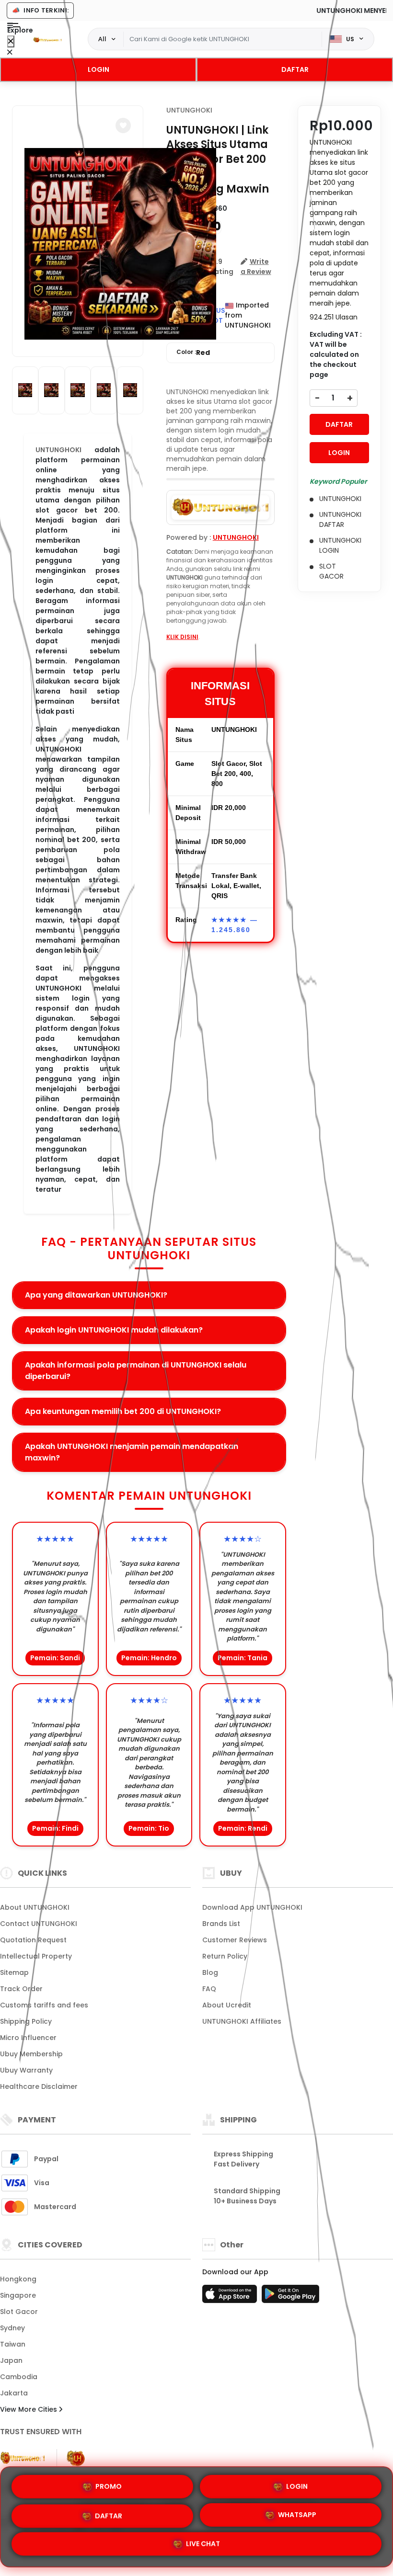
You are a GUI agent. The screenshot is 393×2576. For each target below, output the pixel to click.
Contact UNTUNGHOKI (39, 1924)
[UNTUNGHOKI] (47, 39)
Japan (11, 2360)
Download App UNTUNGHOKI (252, 1907)
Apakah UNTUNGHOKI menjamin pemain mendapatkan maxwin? (132, 1452)
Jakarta (14, 2393)
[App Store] (231, 2297)
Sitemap (14, 1972)
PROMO (109, 2483)
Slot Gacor (19, 2312)
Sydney (12, 2328)
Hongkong (18, 2279)
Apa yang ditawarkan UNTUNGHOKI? (96, 1295)
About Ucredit (227, 2005)
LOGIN (98, 69)
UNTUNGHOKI (189, 110)
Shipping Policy (26, 2021)
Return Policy (225, 1956)
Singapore (18, 2295)
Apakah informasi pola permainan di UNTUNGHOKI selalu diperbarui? (136, 1371)
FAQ (209, 1989)
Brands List (221, 1924)
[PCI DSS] (23, 2458)
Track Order (21, 1989)
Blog (210, 1972)
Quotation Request (33, 1940)
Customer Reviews (235, 1940)
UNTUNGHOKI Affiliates (242, 2021)
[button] (123, 125)
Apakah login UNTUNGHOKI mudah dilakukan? (114, 1330)
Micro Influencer (28, 2038)
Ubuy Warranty (26, 2070)
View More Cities (29, 2409)
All (102, 39)
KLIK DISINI (182, 637)
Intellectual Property (36, 1956)
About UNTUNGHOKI (35, 1907)
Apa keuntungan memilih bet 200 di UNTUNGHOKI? (123, 1411)
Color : (193, 353)
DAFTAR (295, 69)
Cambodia (19, 2377)
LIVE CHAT (203, 2546)
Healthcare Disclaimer (39, 2086)
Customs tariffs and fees (44, 2005)
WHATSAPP (297, 2515)
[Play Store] (290, 2297)
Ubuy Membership (31, 2054)
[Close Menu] (11, 41)
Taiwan (13, 2344)
